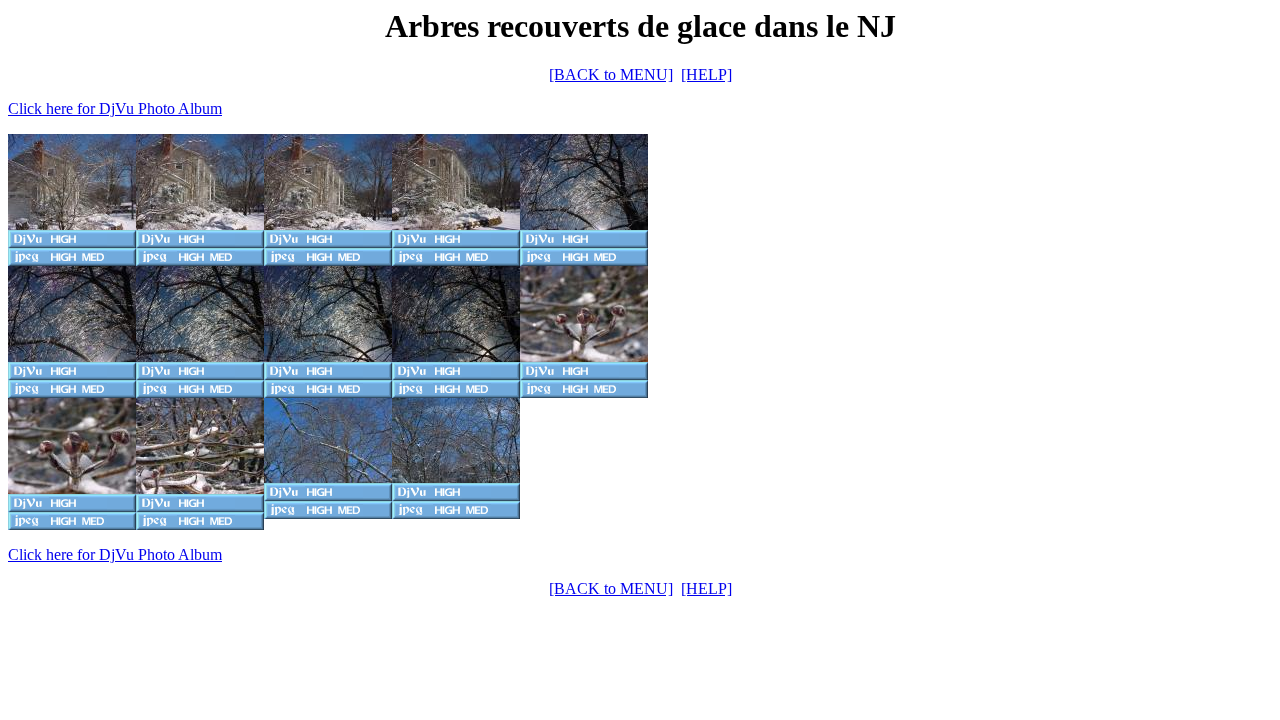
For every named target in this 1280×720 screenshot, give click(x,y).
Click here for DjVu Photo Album (115, 108)
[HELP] (706, 74)
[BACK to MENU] (611, 74)
